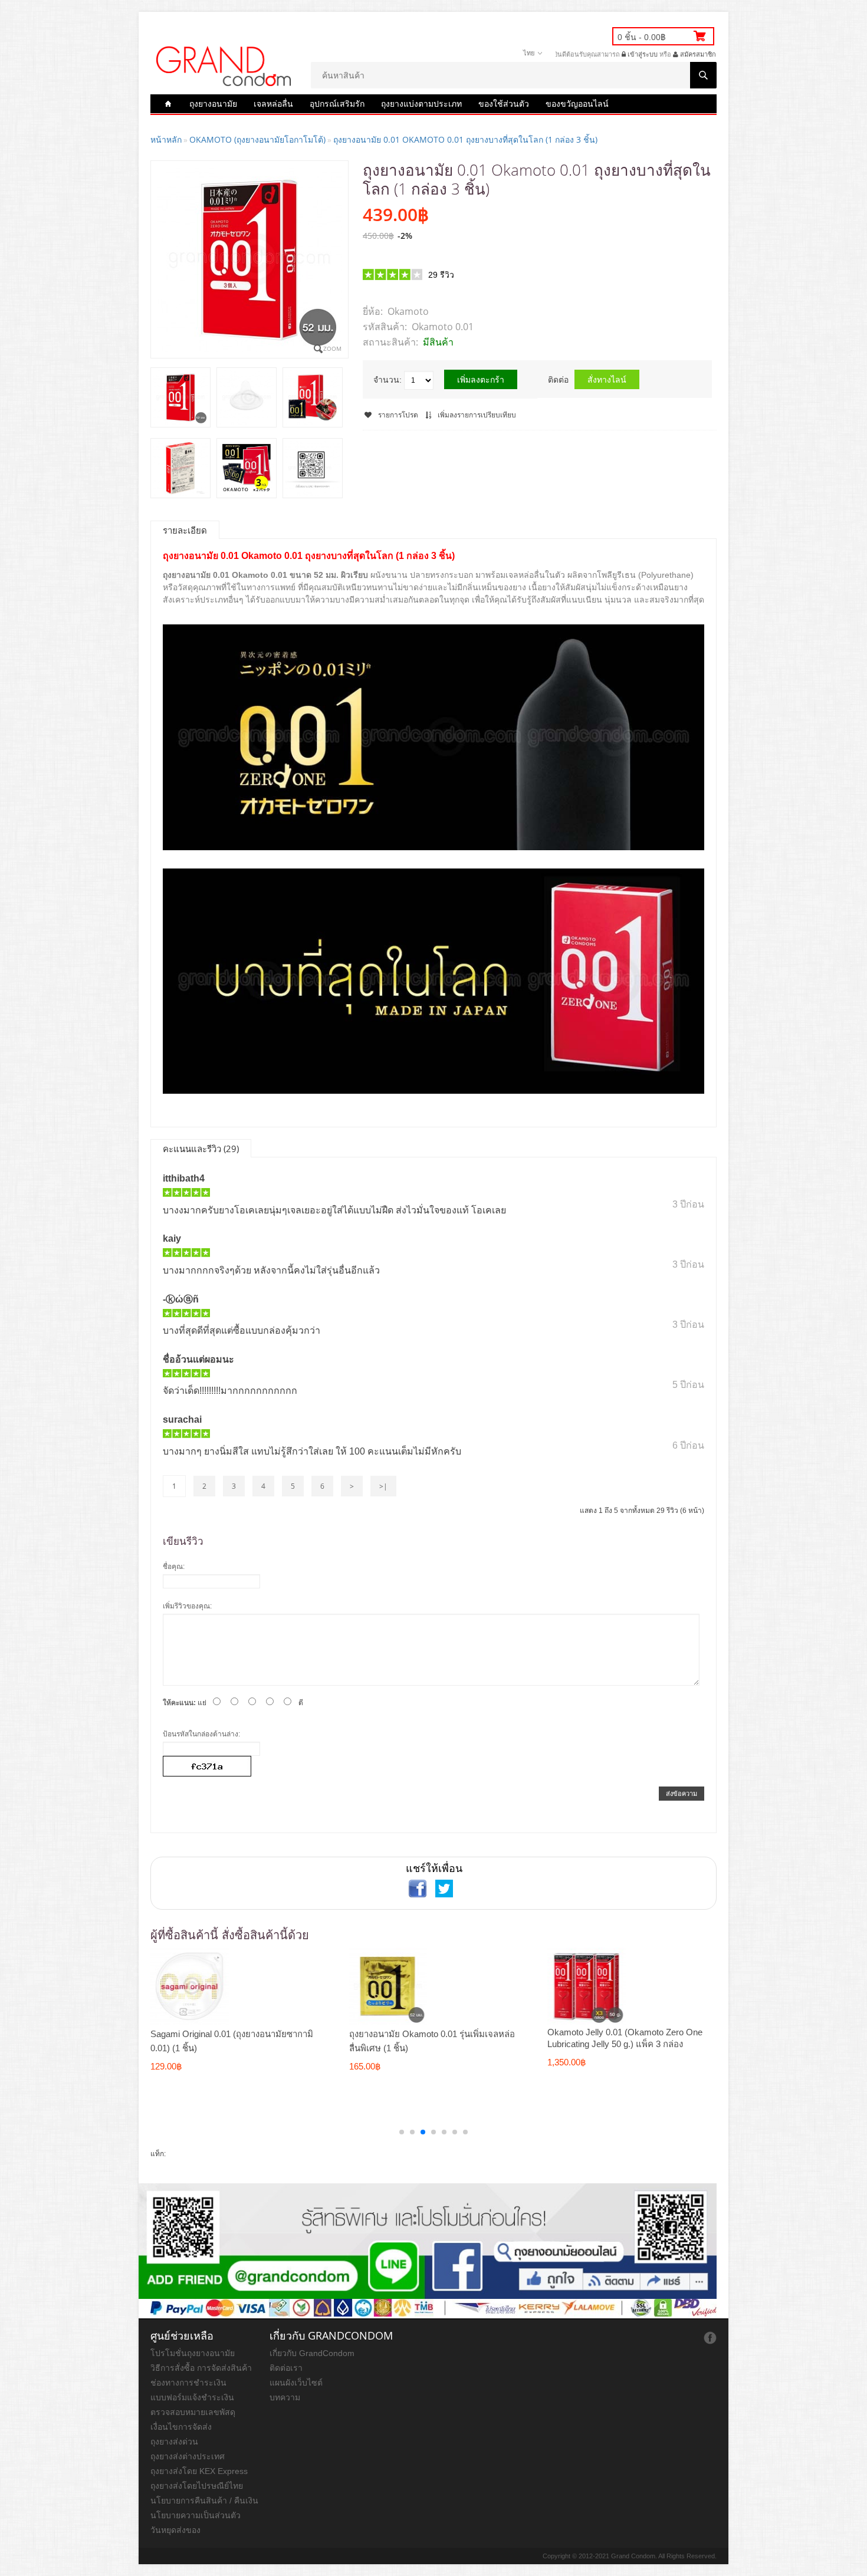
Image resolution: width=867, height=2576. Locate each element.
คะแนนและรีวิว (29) (201, 1149)
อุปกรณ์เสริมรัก (337, 103)
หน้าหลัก (166, 139)
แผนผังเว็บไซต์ (296, 2383)
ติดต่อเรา (286, 2368)
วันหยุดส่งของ (175, 2530)
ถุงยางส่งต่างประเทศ (188, 2456)
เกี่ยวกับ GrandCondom (312, 2353)
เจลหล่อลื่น (273, 103)
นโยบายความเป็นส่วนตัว (196, 2515)
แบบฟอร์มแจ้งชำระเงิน (192, 2397)
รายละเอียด (185, 530)
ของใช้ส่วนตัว (504, 103)
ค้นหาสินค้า (703, 75)
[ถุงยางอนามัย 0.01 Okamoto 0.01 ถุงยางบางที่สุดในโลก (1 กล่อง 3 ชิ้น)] (180, 398)
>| (383, 1486)
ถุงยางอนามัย (213, 103)
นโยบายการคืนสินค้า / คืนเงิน (204, 2501)
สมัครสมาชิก (697, 54)
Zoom (332, 348)
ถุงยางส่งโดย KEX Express (199, 2471)
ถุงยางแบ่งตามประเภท (421, 103)
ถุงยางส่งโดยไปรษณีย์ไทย (197, 2486)
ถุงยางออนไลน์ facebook (710, 2338)
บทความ (285, 2397)
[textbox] (514, 75)
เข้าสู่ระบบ (642, 54)
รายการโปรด (398, 415)
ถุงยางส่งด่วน (174, 2442)
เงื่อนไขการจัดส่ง (181, 2427)
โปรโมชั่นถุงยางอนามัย (193, 2353)
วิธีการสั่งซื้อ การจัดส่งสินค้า (201, 2368)
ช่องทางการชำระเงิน (188, 2383)
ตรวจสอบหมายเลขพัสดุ (193, 2412)
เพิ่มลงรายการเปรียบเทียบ (477, 415)
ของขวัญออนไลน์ (577, 103)
